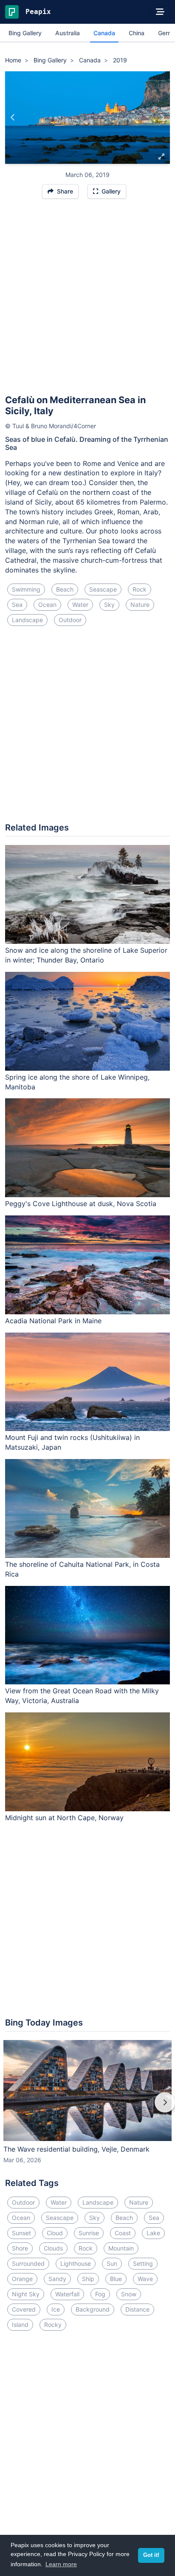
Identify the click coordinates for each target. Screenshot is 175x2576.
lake (153, 2233)
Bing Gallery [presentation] (25, 33)
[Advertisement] (87, 300)
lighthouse (76, 2263)
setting (143, 2263)
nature (140, 605)
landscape (27, 620)
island (20, 2325)
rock (140, 589)
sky (109, 605)
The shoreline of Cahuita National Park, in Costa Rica (82, 1569)
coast (123, 2233)
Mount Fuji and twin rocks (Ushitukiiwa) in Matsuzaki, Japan (72, 1442)
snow (129, 2294)
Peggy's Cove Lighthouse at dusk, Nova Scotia (81, 1204)
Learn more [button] (61, 2564)
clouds (53, 2248)
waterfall (67, 2294)
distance (137, 2309)
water (80, 605)
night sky (26, 2294)
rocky (53, 2325)
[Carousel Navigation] (87, 2108)
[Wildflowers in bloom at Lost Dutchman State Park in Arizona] (162, 118)
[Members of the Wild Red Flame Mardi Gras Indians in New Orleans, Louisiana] (13, 118)
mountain (121, 2248)
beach (65, 589)
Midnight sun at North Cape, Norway (64, 1818)
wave (145, 2279)
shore (20, 2248)
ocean (47, 605)
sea (17, 605)
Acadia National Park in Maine (53, 1321)
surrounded (28, 2263)
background (93, 2309)
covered (24, 2309)
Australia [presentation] (68, 33)
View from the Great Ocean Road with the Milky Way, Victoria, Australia (82, 1696)
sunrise (89, 2233)
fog (100, 2294)
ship (88, 2279)
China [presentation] (137, 33)
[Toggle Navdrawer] (160, 12)
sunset (21, 2233)
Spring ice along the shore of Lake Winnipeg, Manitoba (77, 1082)
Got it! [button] (151, 2555)
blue (116, 2279)
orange (22, 2279)
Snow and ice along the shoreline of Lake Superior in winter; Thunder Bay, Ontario (86, 955)
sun (112, 2263)
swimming (26, 589)
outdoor (70, 620)
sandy (57, 2279)
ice (56, 2309)
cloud (55, 2233)
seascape (103, 589)
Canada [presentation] (104, 33)
